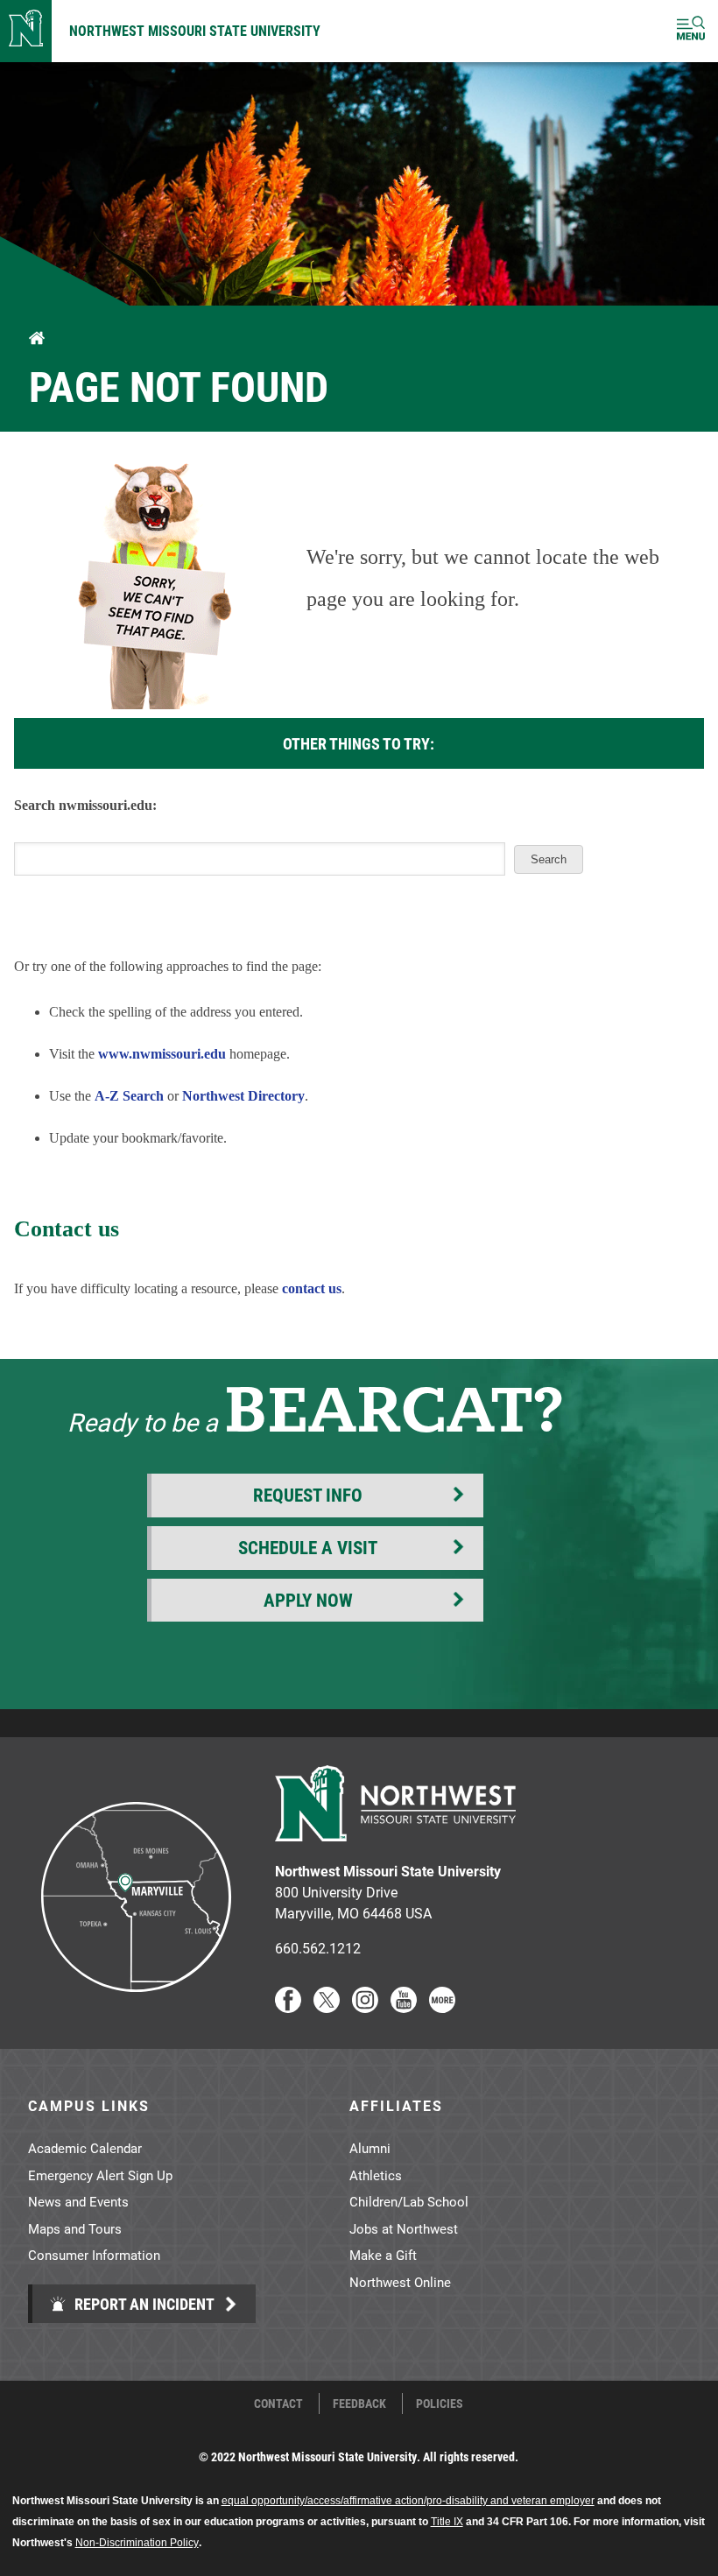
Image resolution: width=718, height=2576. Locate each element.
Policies (440, 2404)
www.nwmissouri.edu (162, 1054)
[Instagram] (365, 2007)
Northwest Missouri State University (195, 30)
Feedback (359, 2404)
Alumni (370, 2148)
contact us (312, 1288)
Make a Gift (383, 2255)
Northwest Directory (243, 1096)
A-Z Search (129, 1096)
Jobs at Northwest (404, 2228)
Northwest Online (400, 2282)
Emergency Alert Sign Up (100, 2175)
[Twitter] (327, 2007)
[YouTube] (404, 2007)
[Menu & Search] (691, 31)
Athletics (376, 2175)
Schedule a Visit (308, 1547)
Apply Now (308, 1600)
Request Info (308, 1495)
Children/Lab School (409, 2201)
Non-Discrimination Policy (137, 2543)
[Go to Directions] (135, 2007)
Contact (278, 2404)
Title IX (447, 2522)
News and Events (78, 2201)
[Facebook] (288, 2007)
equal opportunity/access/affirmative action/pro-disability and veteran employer (408, 2501)
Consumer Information (94, 2255)
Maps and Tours (75, 2228)
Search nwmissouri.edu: (85, 805)
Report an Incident (143, 2304)
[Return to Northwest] (26, 31)
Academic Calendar (85, 2148)
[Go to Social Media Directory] (442, 2007)
